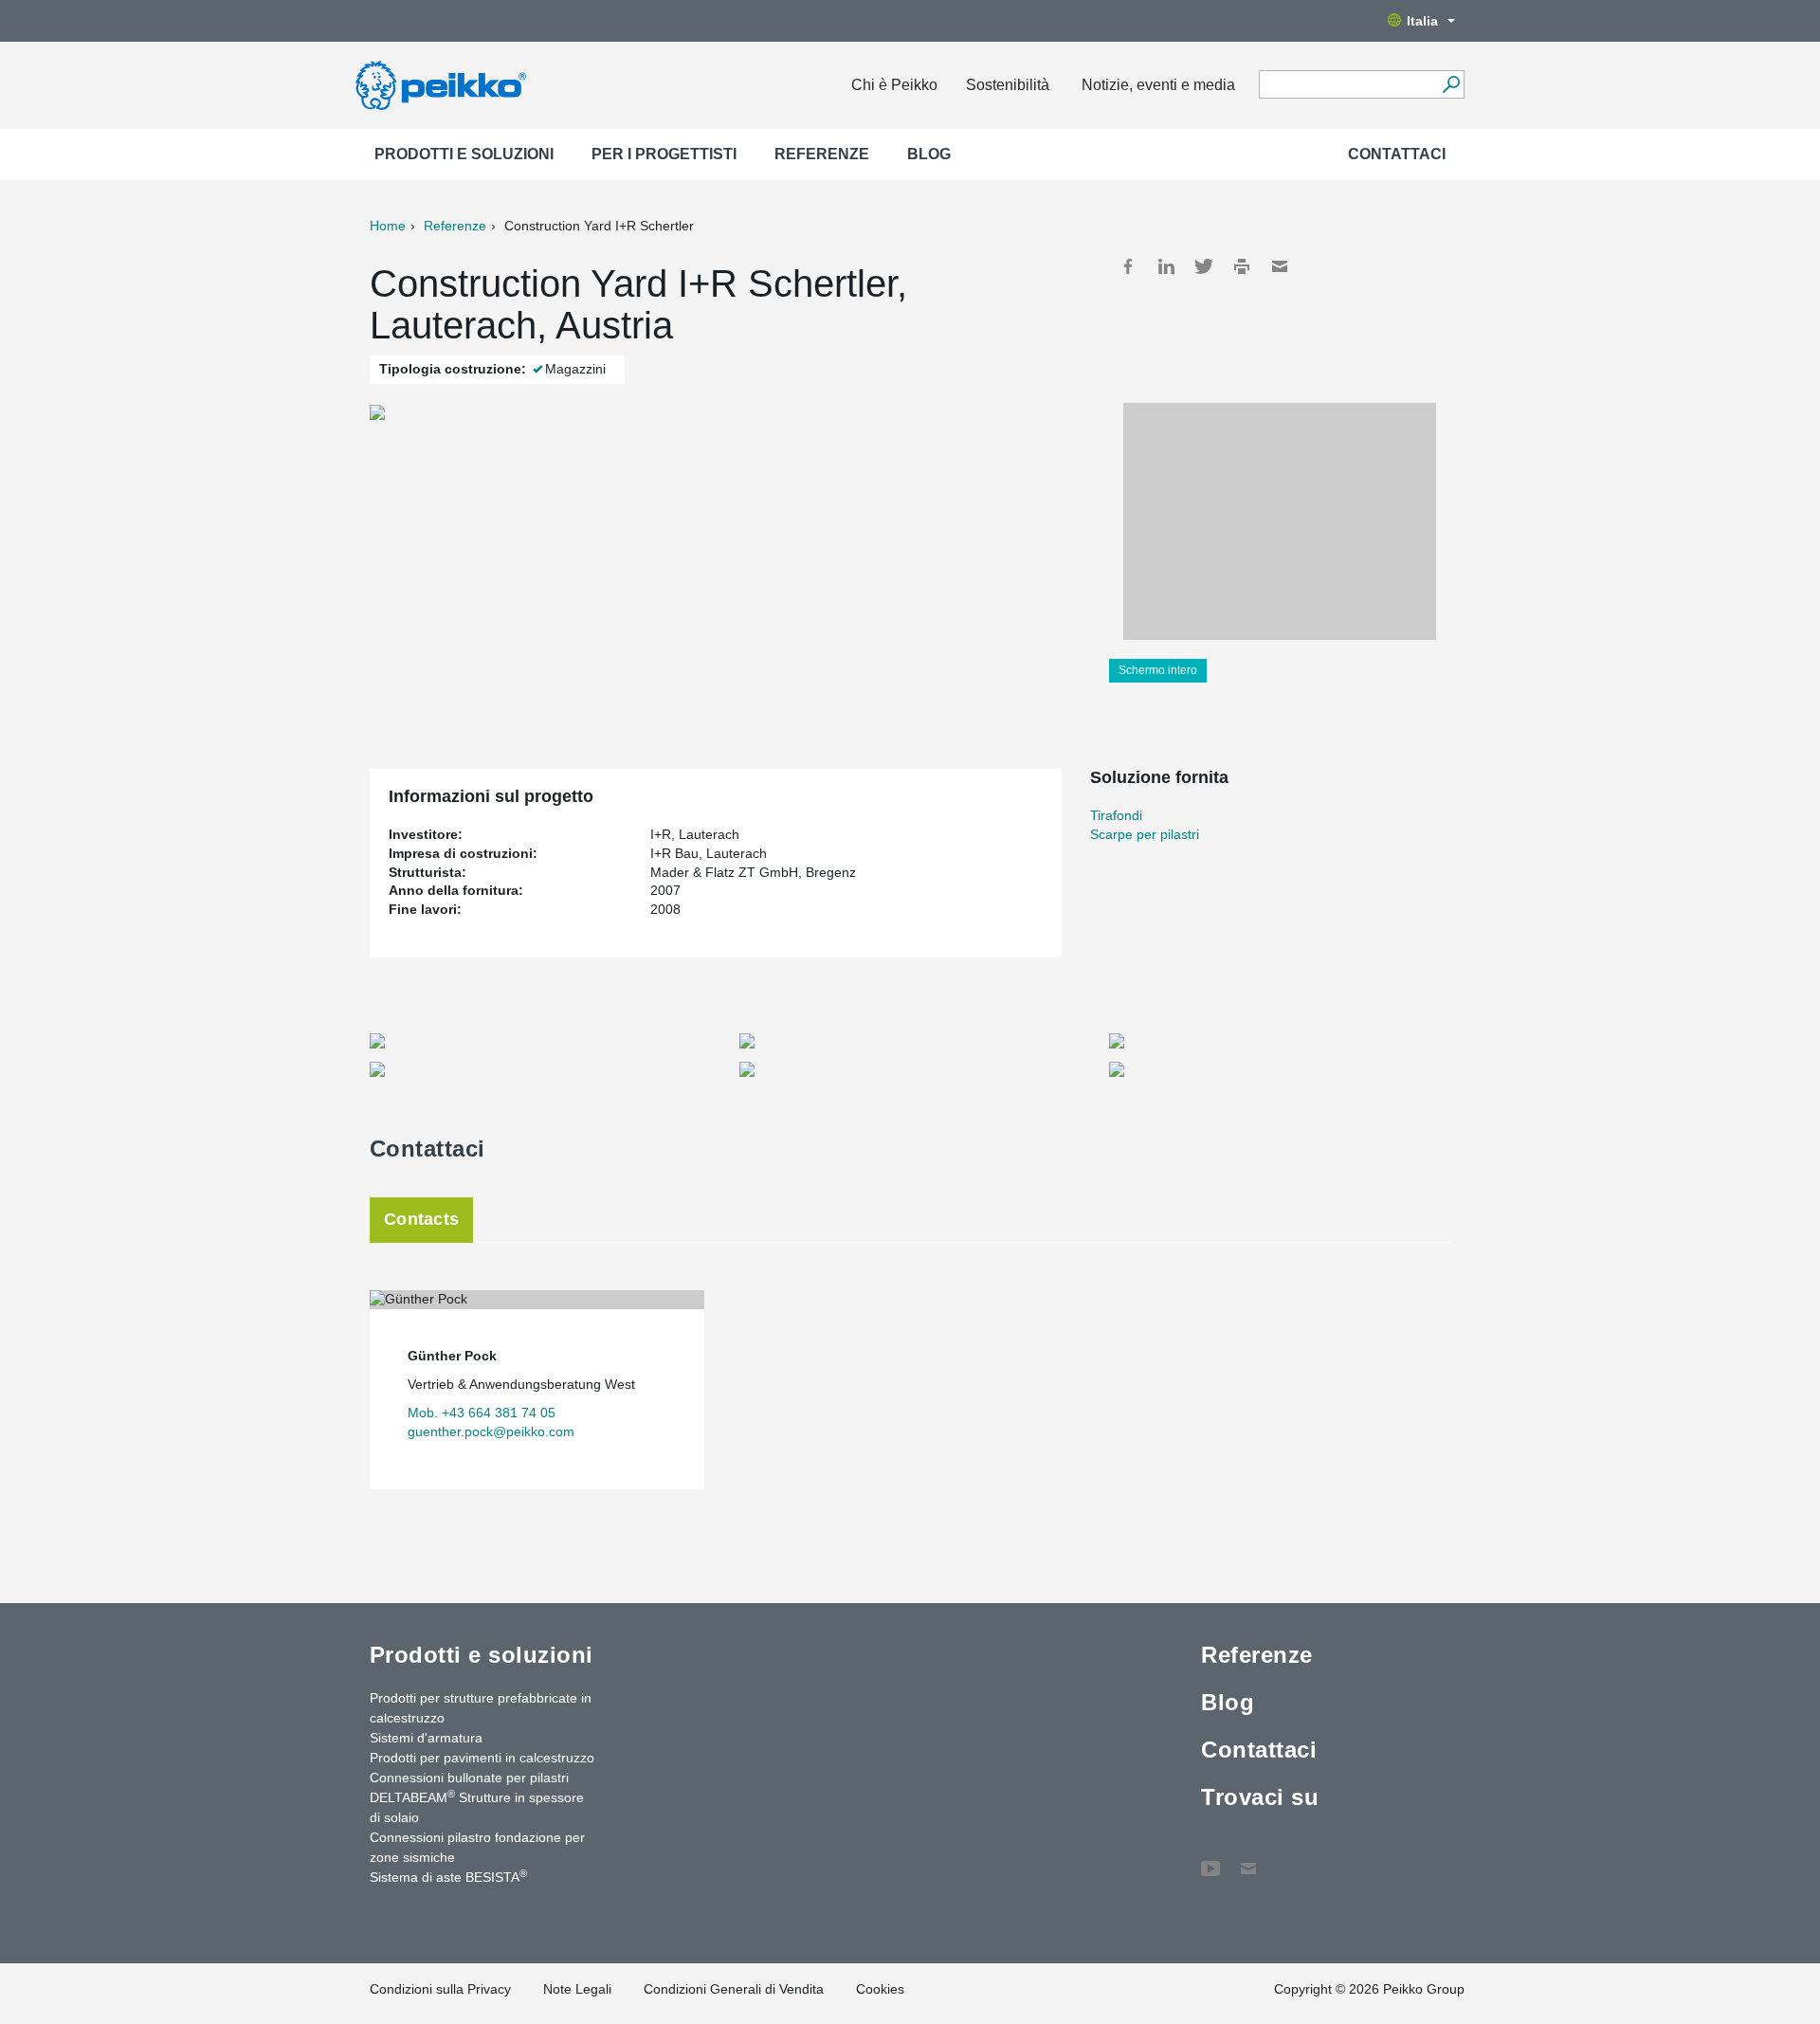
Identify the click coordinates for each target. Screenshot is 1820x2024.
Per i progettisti (664, 154)
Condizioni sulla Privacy (440, 1989)
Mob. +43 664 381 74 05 (482, 1413)
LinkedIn (1166, 266)
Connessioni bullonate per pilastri (469, 1778)
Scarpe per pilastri (1145, 834)
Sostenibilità (1008, 85)
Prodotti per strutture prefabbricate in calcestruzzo (481, 1708)
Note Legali (577, 1989)
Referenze (822, 154)
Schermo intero (1158, 670)
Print (1242, 266)
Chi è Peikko (894, 85)
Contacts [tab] (421, 1219)
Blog (929, 154)
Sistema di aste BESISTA (448, 1876)
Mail (1280, 266)
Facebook (1128, 266)
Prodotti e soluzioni (464, 154)
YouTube (1210, 1859)
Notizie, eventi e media (1158, 85)
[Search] (1451, 84)
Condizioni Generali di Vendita (734, 1989)
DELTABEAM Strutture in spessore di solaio (477, 1806)
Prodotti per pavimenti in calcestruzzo (482, 1758)
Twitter (1204, 266)
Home (388, 226)
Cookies (880, 1989)
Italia (1422, 21)
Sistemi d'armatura (426, 1738)
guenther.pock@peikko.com (491, 1431)
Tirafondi (1116, 815)
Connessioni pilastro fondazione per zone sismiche (477, 1847)
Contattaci (1397, 154)
